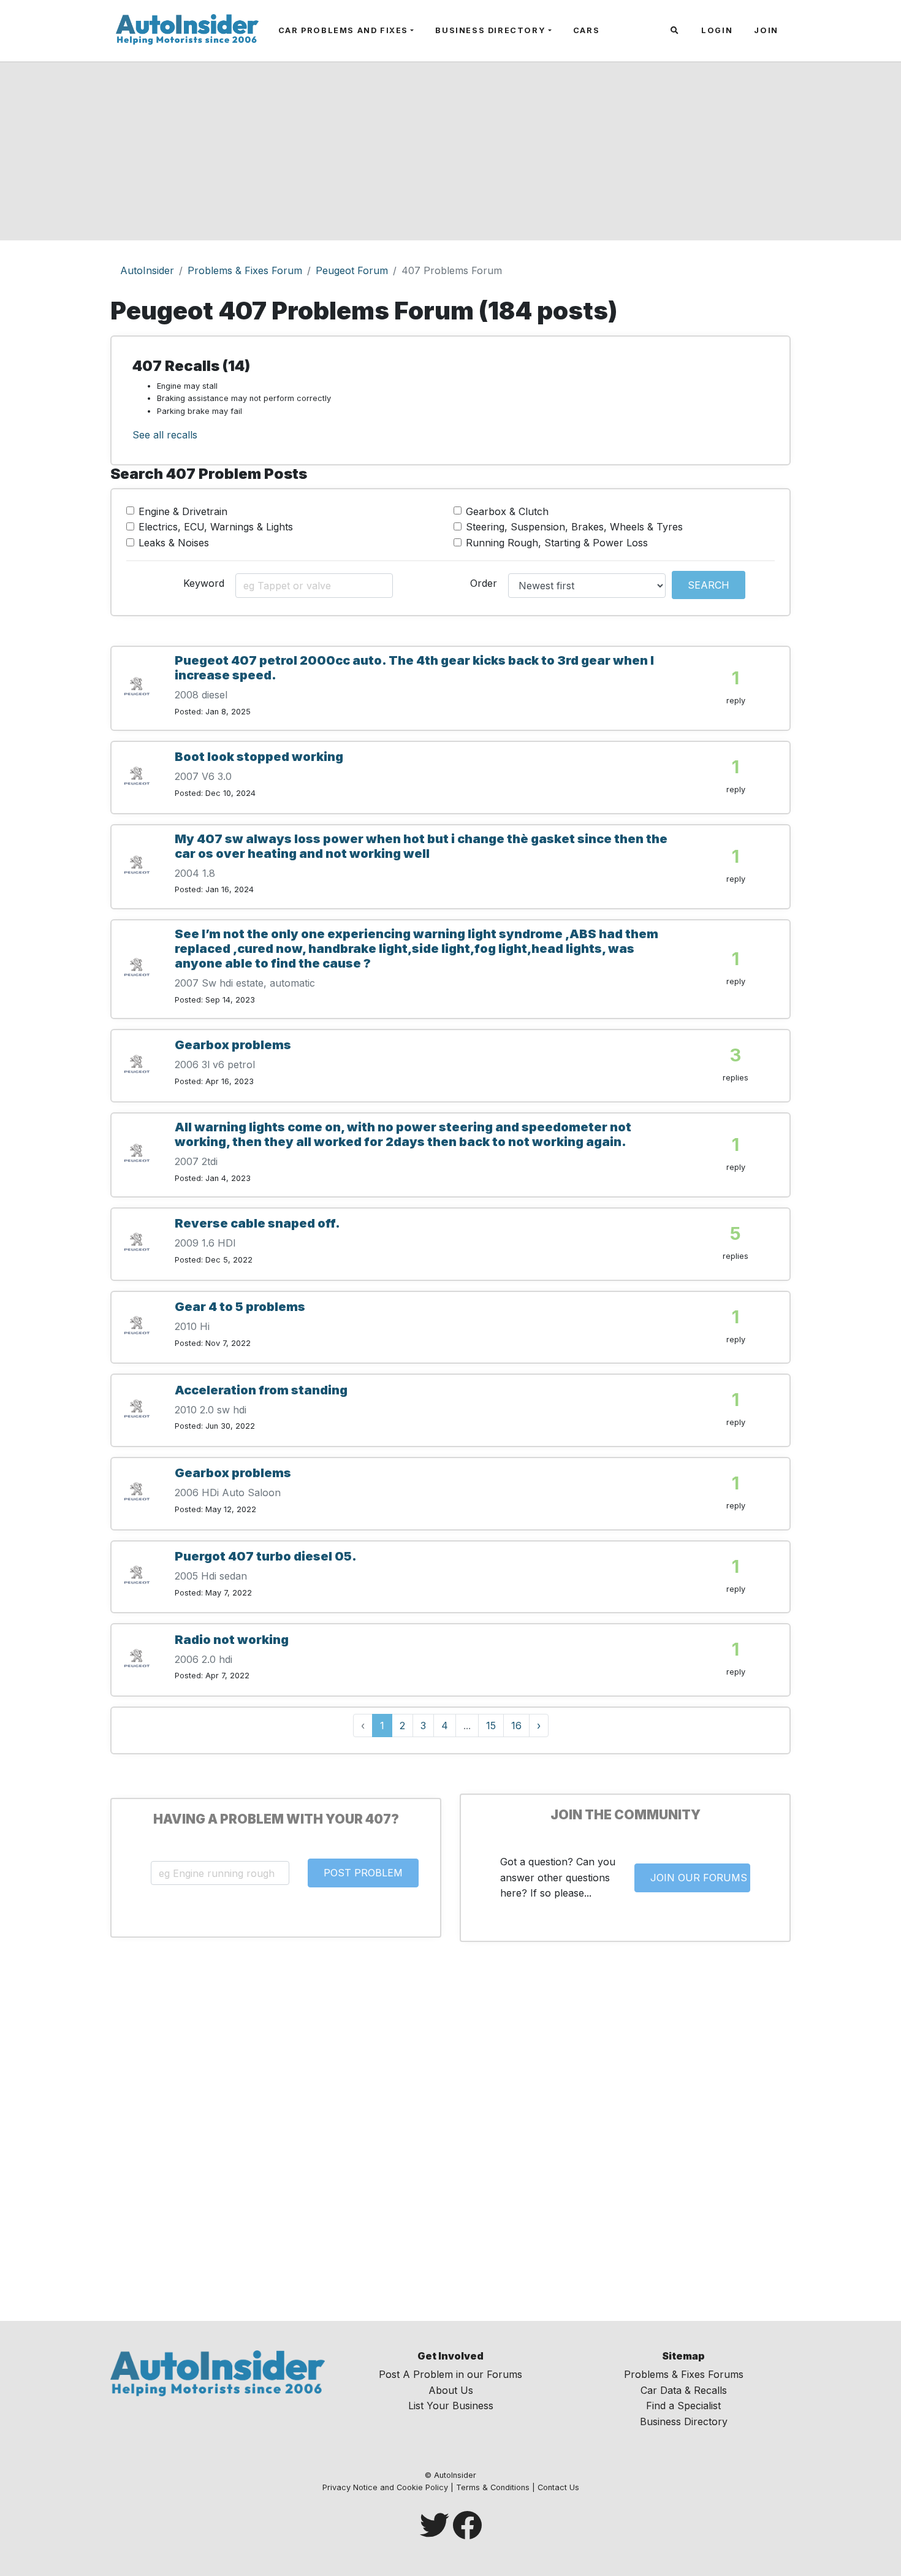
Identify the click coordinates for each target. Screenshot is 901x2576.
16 (516, 1726)
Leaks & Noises (174, 543)
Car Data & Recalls (684, 2390)
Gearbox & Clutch (507, 511)
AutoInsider (147, 270)
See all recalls (165, 435)
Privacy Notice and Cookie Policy (385, 2487)
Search (709, 585)
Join (766, 30)
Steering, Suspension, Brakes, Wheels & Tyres (574, 527)
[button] (676, 31)
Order (484, 583)
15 (491, 1726)
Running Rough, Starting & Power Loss (557, 543)
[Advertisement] (450, 155)
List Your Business (451, 2406)
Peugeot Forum (352, 270)
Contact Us (558, 2487)
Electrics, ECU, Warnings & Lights (216, 527)
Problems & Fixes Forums (684, 2374)
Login (717, 30)
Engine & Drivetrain (183, 511)
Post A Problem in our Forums (450, 2374)
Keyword (204, 583)
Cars (586, 30)
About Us (451, 2390)
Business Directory (490, 30)
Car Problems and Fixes (343, 30)
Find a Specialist (683, 2406)
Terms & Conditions (493, 2487)
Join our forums (699, 1878)
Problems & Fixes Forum (245, 270)
